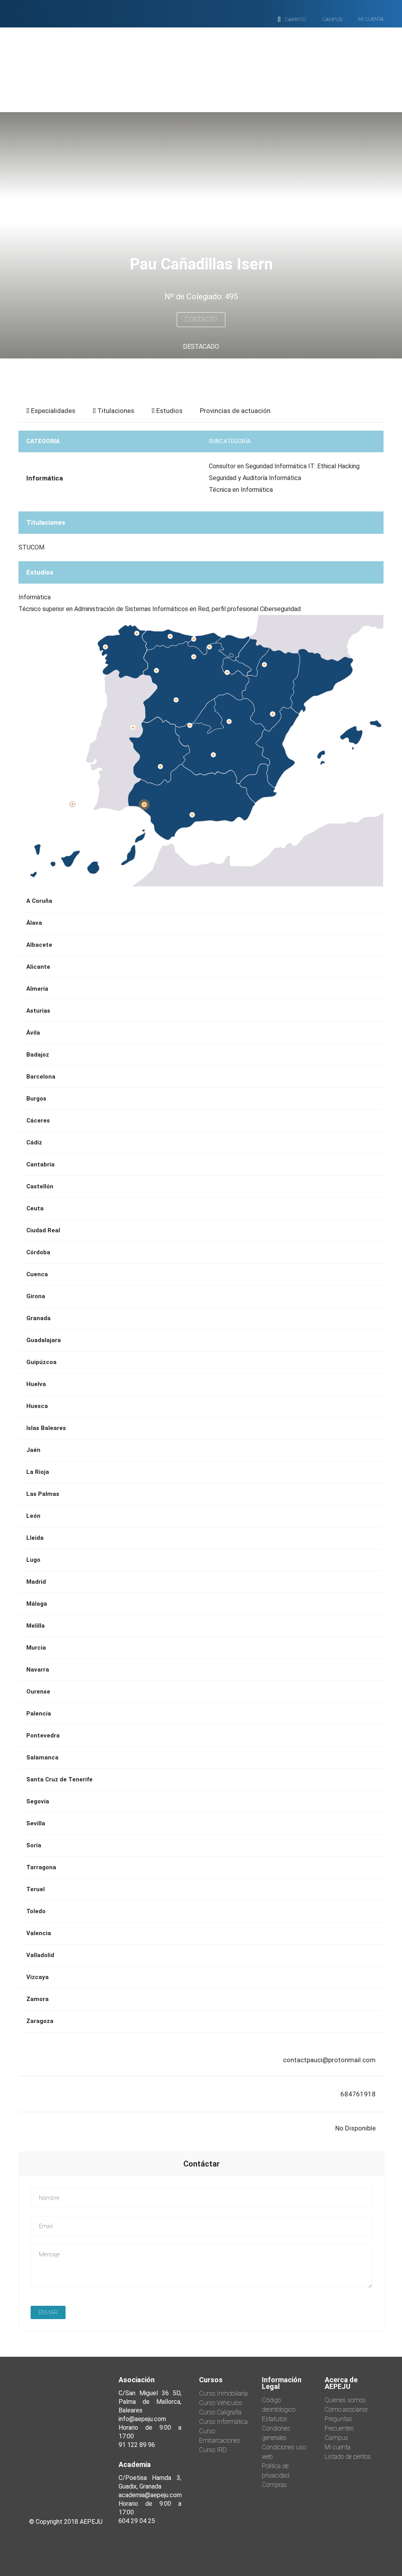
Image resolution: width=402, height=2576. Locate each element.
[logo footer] (66, 2415)
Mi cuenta (338, 2447)
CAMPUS (332, 19)
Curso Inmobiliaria (223, 2393)
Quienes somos (345, 2400)
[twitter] (66, 2472)
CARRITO (295, 19)
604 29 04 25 (137, 2521)
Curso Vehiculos (221, 2403)
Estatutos (275, 2419)
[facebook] (44, 2472)
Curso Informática (223, 2422)
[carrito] (279, 20)
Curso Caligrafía (220, 2412)
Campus (336, 2438)
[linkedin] (87, 2472)
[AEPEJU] (195, 64)
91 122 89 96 (137, 2445)
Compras (274, 2485)
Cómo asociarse (346, 2410)
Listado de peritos (348, 2457)
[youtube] (66, 2491)
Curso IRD (213, 2450)
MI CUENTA (371, 19)
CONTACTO (201, 319)
